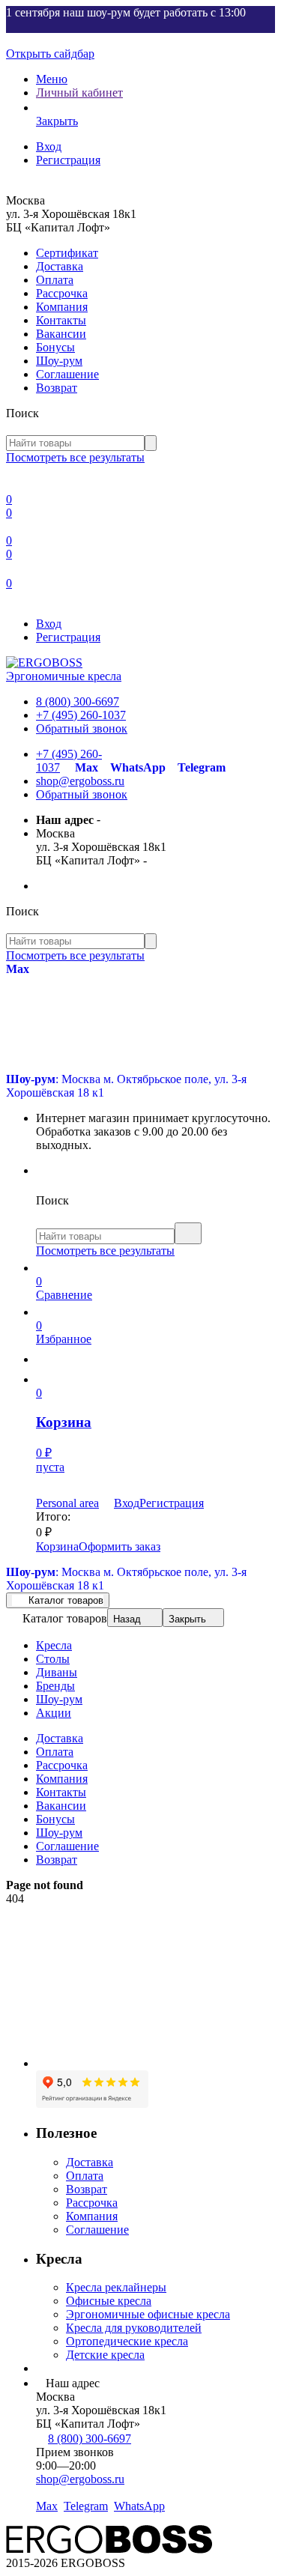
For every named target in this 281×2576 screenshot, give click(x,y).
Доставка (60, 266)
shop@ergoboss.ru (80, 781)
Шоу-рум (59, 361)
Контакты (61, 320)
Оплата (55, 280)
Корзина (57, 1546)
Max (87, 767)
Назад (127, 1619)
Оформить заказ (120, 1546)
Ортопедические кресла (127, 2341)
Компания (62, 307)
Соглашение (67, 374)
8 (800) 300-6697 (78, 701)
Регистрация (68, 160)
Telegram (202, 767)
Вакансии (61, 334)
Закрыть (187, 1619)
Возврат (57, 388)
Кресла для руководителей (134, 2328)
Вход (49, 146)
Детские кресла (105, 2355)
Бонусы (55, 347)
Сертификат (67, 253)
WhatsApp (138, 767)
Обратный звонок (82, 728)
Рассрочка (62, 293)
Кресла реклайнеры (116, 2287)
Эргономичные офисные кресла (148, 2314)
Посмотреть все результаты (75, 457)
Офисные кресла (109, 2301)
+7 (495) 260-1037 (81, 715)
